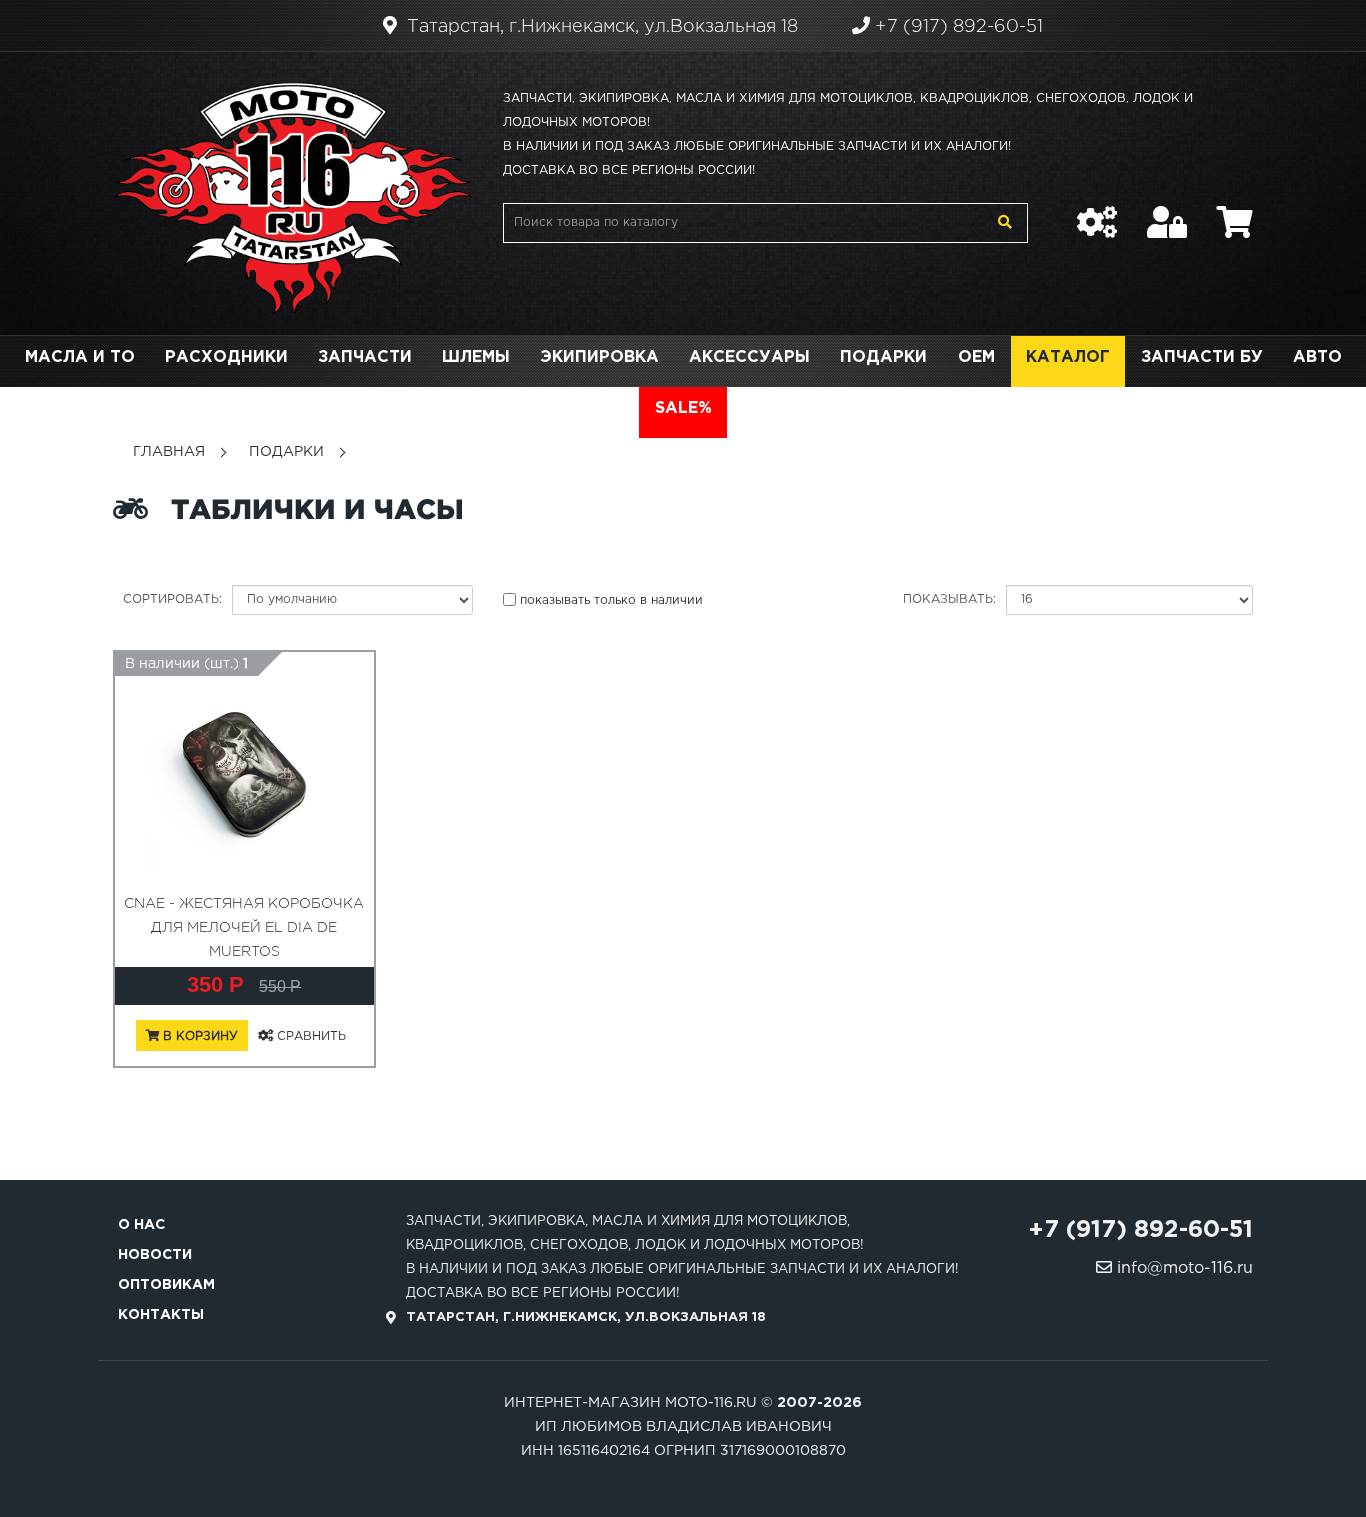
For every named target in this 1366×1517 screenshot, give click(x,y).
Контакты (161, 1315)
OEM (976, 357)
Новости (155, 1255)
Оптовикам (166, 1285)
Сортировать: (172, 599)
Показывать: (949, 599)
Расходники (226, 357)
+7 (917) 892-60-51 (956, 27)
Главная (169, 452)
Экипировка (599, 357)
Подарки (883, 357)
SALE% (683, 408)
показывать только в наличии (611, 600)
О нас (141, 1225)
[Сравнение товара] (1097, 212)
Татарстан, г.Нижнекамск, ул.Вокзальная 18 (600, 27)
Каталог (1068, 357)
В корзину (198, 1036)
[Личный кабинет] (1167, 212)
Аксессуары (749, 357)
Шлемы (476, 357)
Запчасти (365, 357)
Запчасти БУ (1202, 357)
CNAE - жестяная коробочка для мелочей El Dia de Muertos (244, 928)
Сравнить (309, 1036)
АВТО (1317, 357)
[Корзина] (1235, 212)
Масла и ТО (80, 357)
